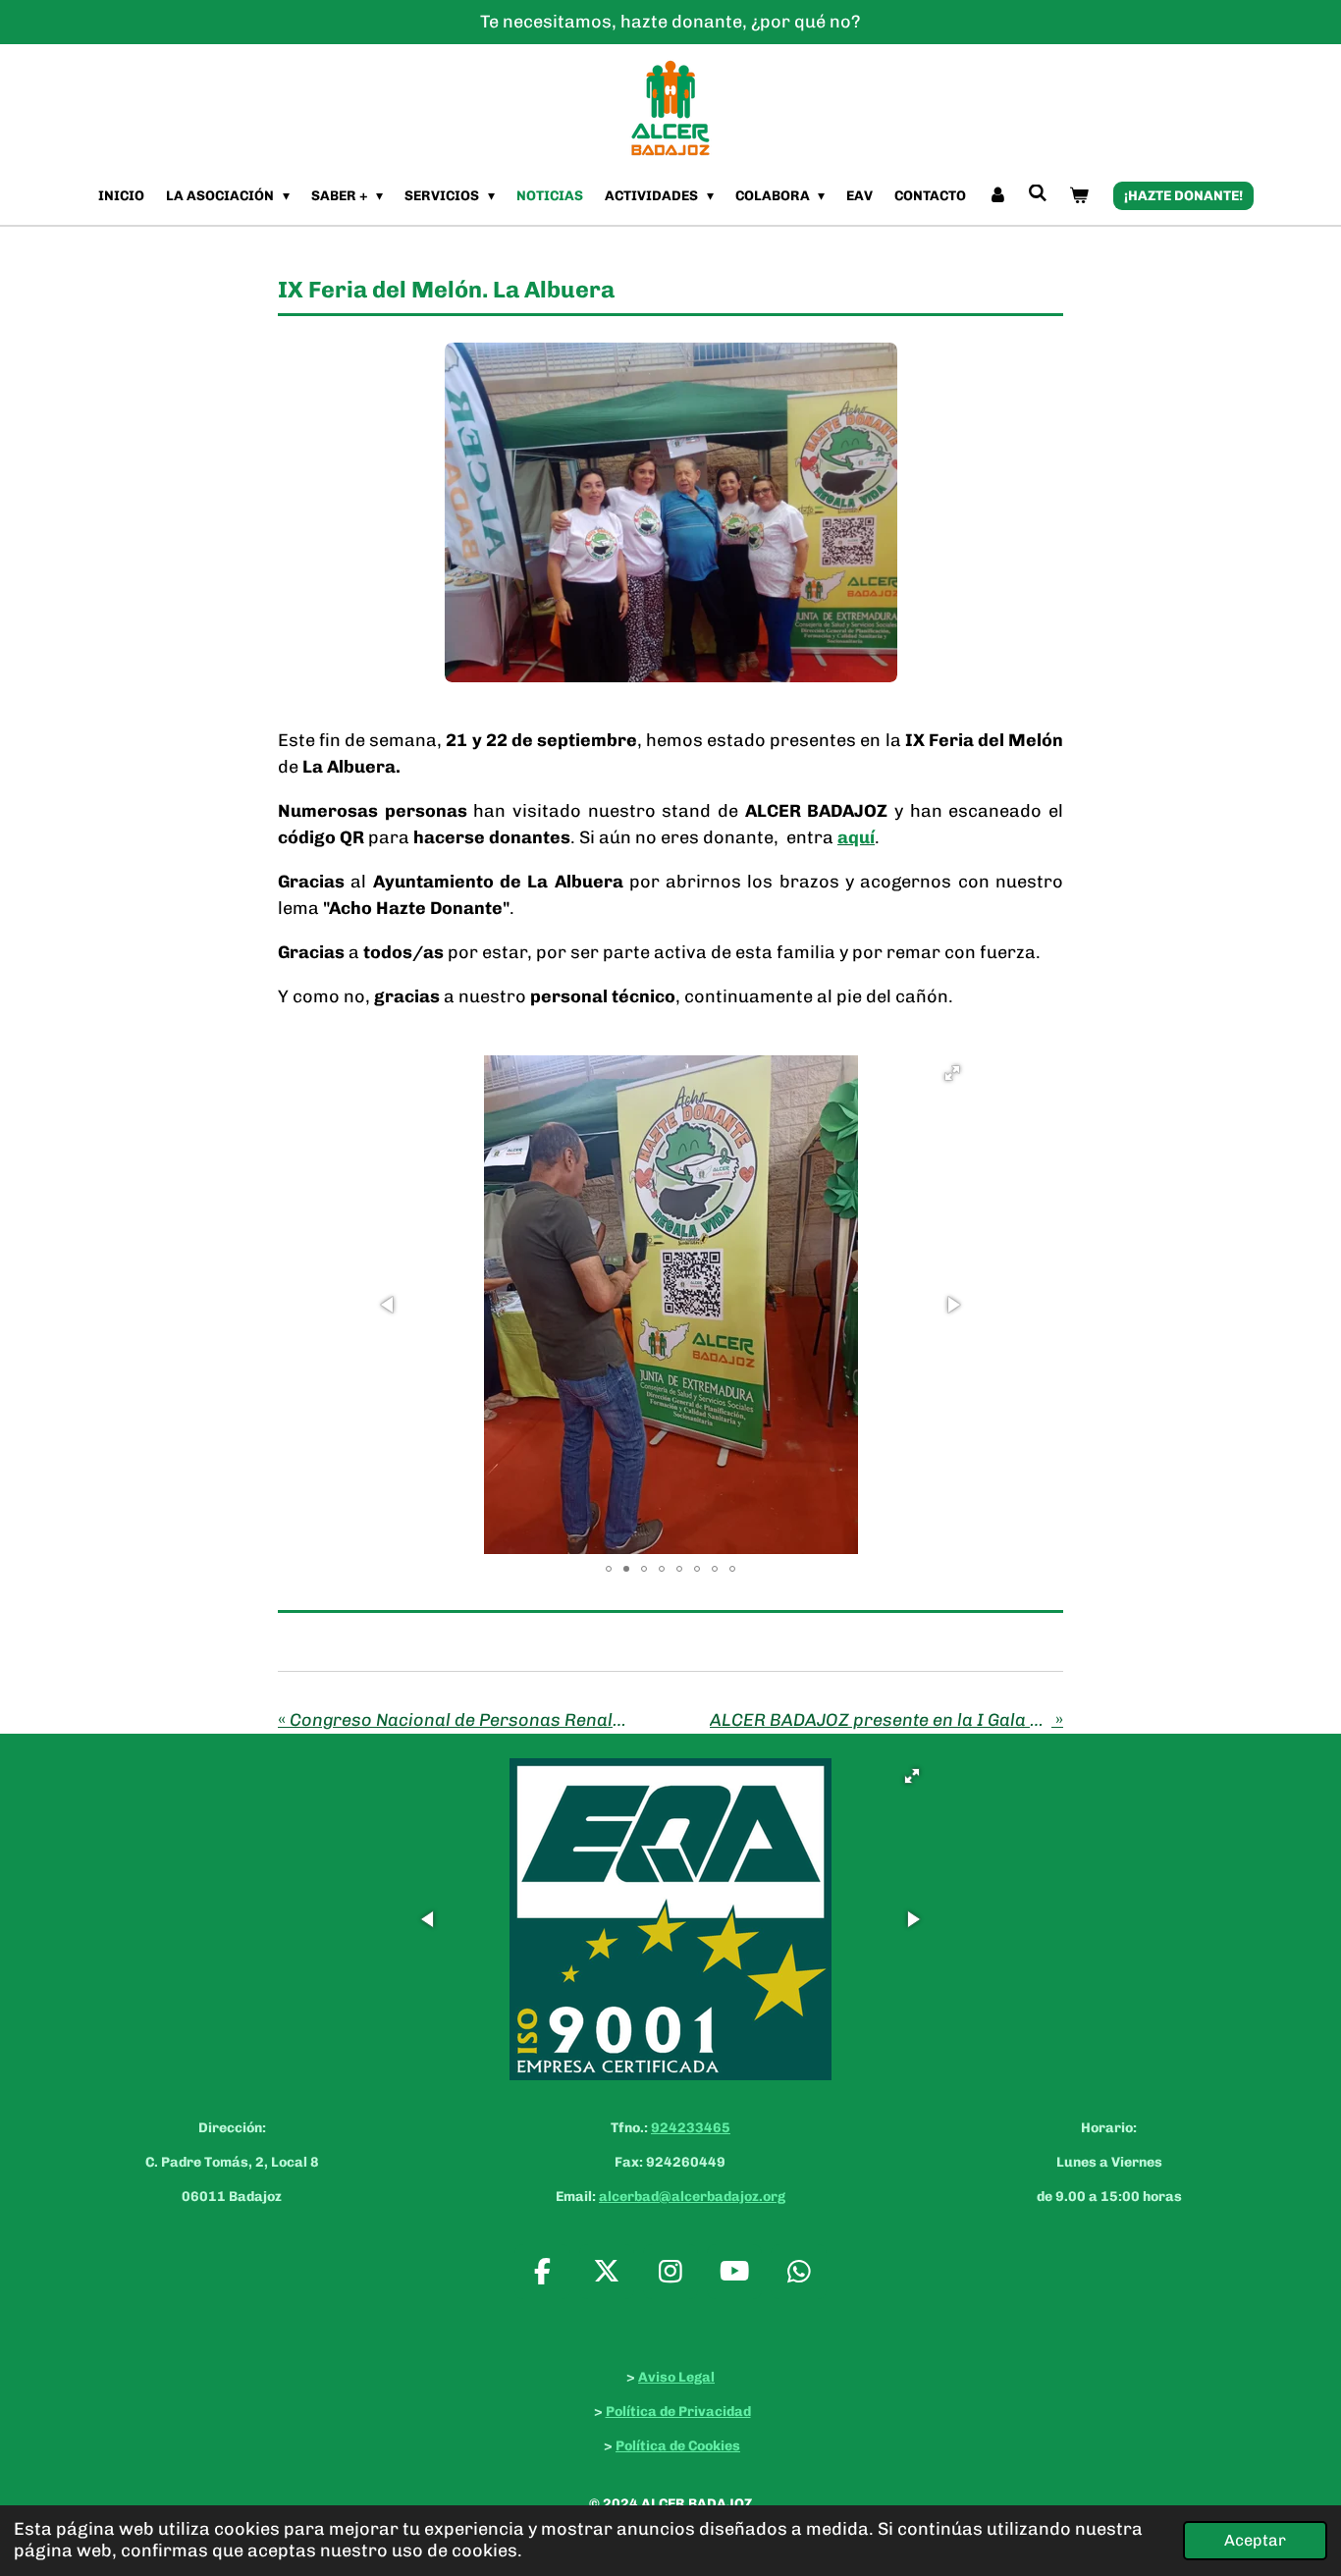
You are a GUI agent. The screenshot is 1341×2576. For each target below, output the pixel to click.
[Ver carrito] (1079, 196)
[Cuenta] (997, 196)
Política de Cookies (678, 2446)
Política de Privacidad (678, 2412)
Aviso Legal (676, 2377)
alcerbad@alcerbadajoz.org (692, 2197)
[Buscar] (1039, 194)
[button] (952, 1073)
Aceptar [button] (1255, 2540)
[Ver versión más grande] (671, 512)
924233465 (691, 2128)
